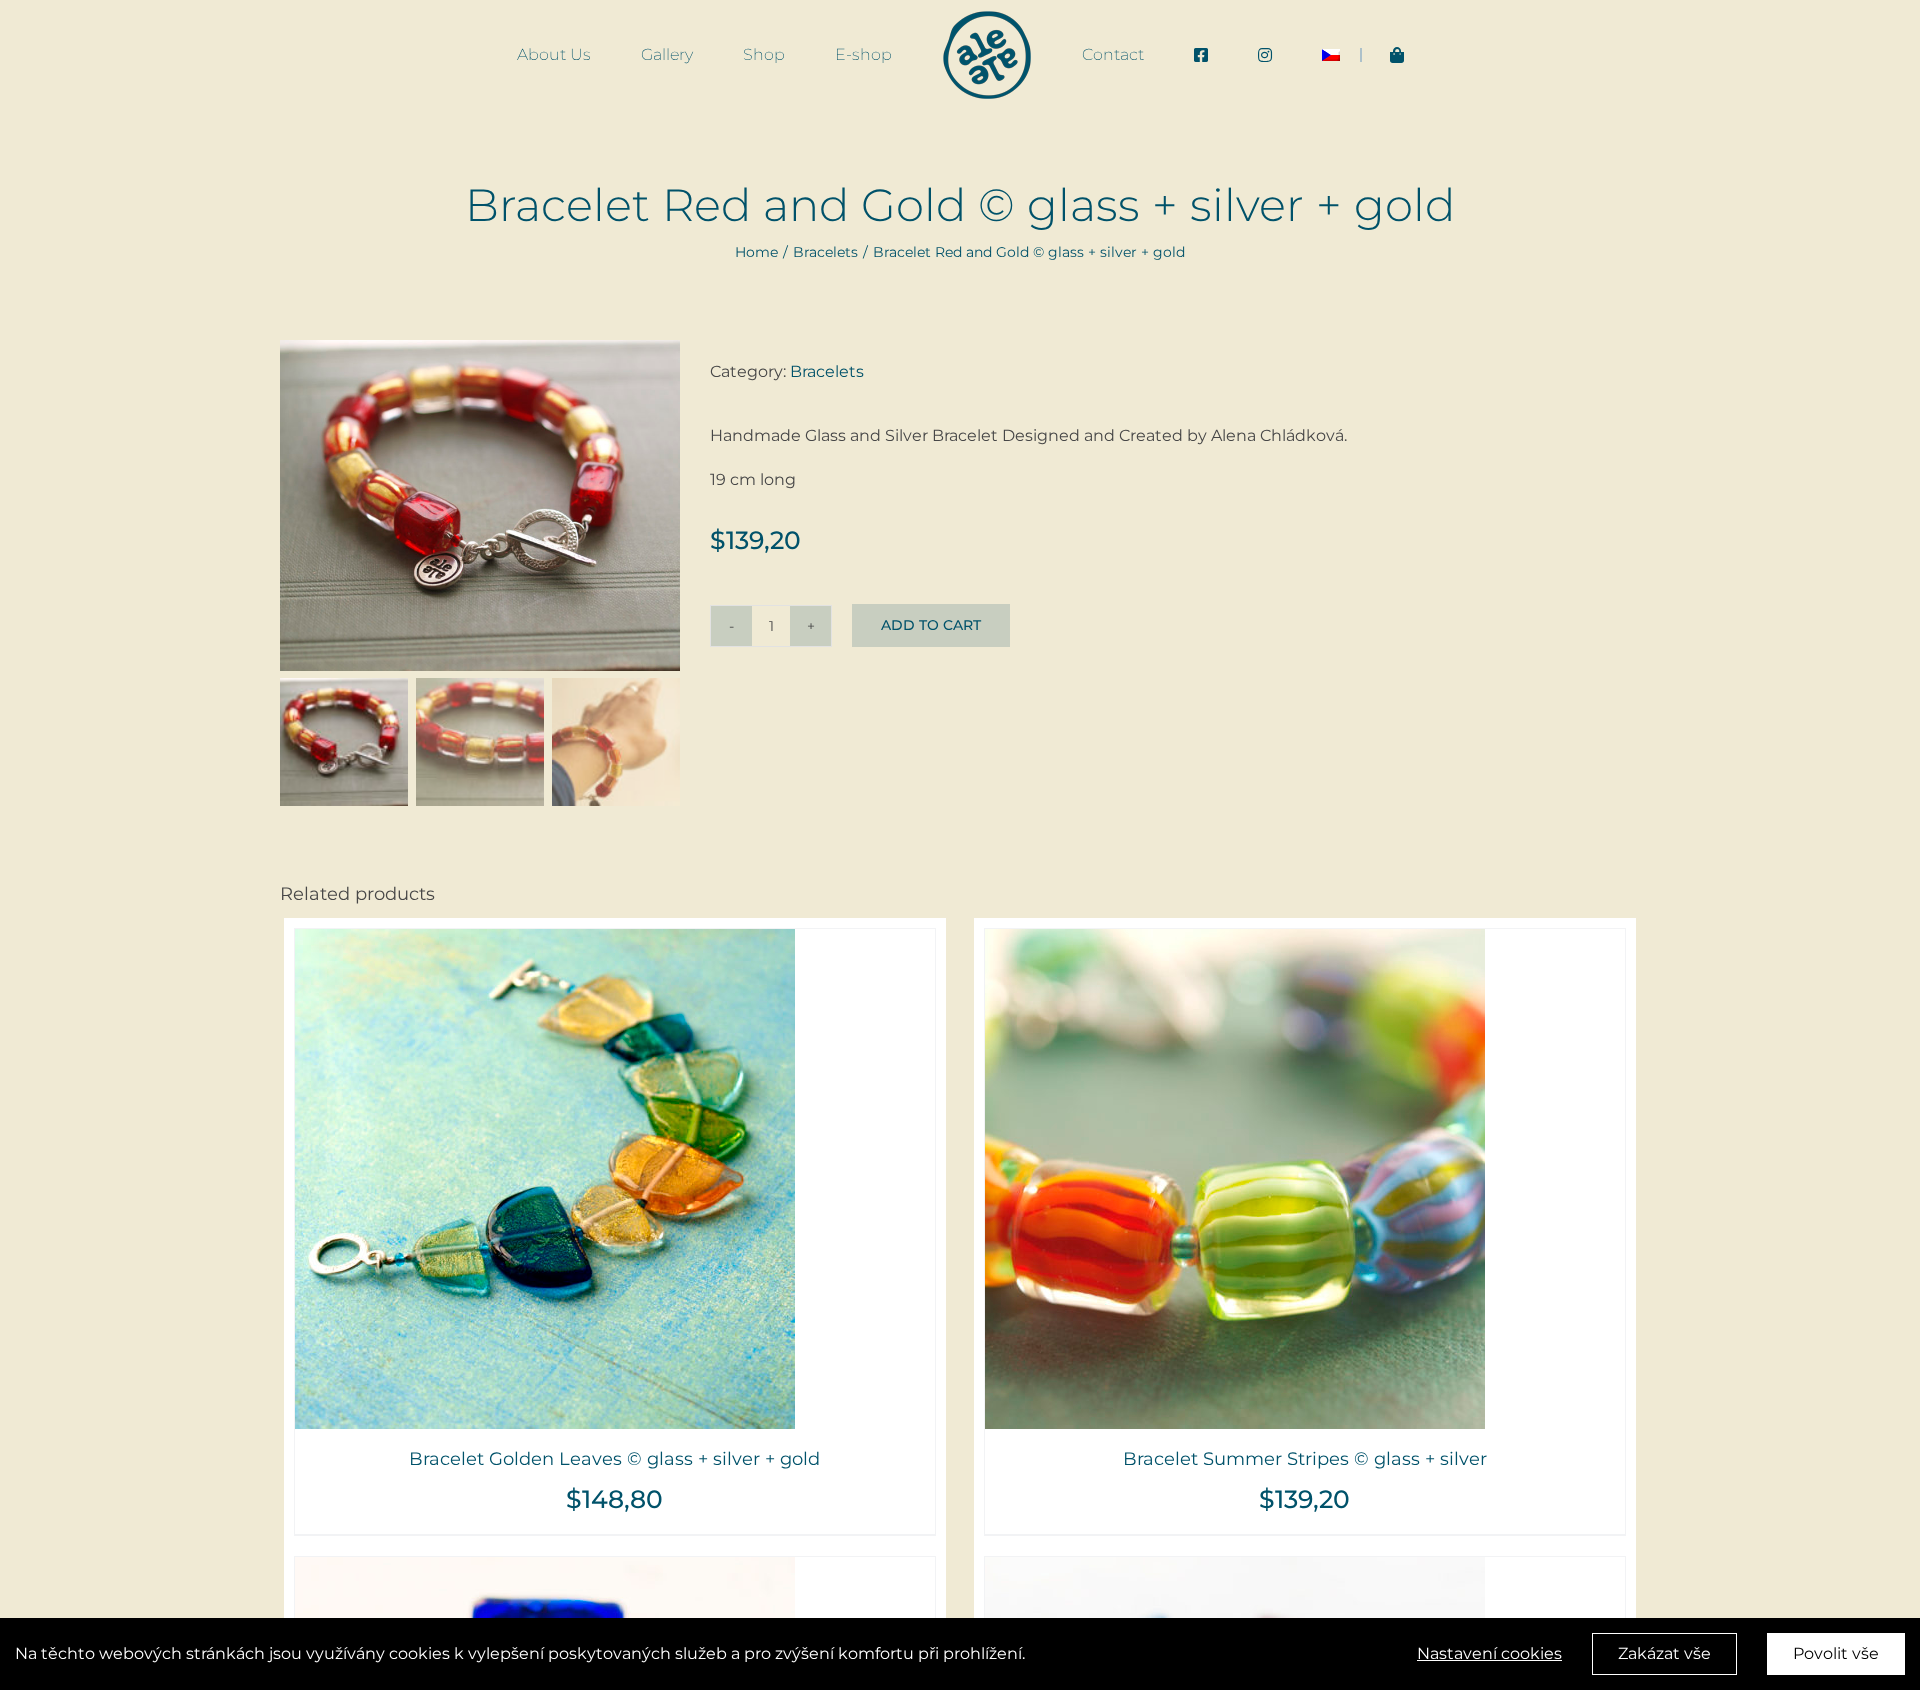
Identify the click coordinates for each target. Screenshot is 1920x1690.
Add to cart (931, 625)
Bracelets (827, 371)
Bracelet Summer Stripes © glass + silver (1305, 1459)
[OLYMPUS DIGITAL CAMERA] (480, 505)
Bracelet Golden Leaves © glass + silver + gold (614, 1459)
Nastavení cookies (1489, 1653)
